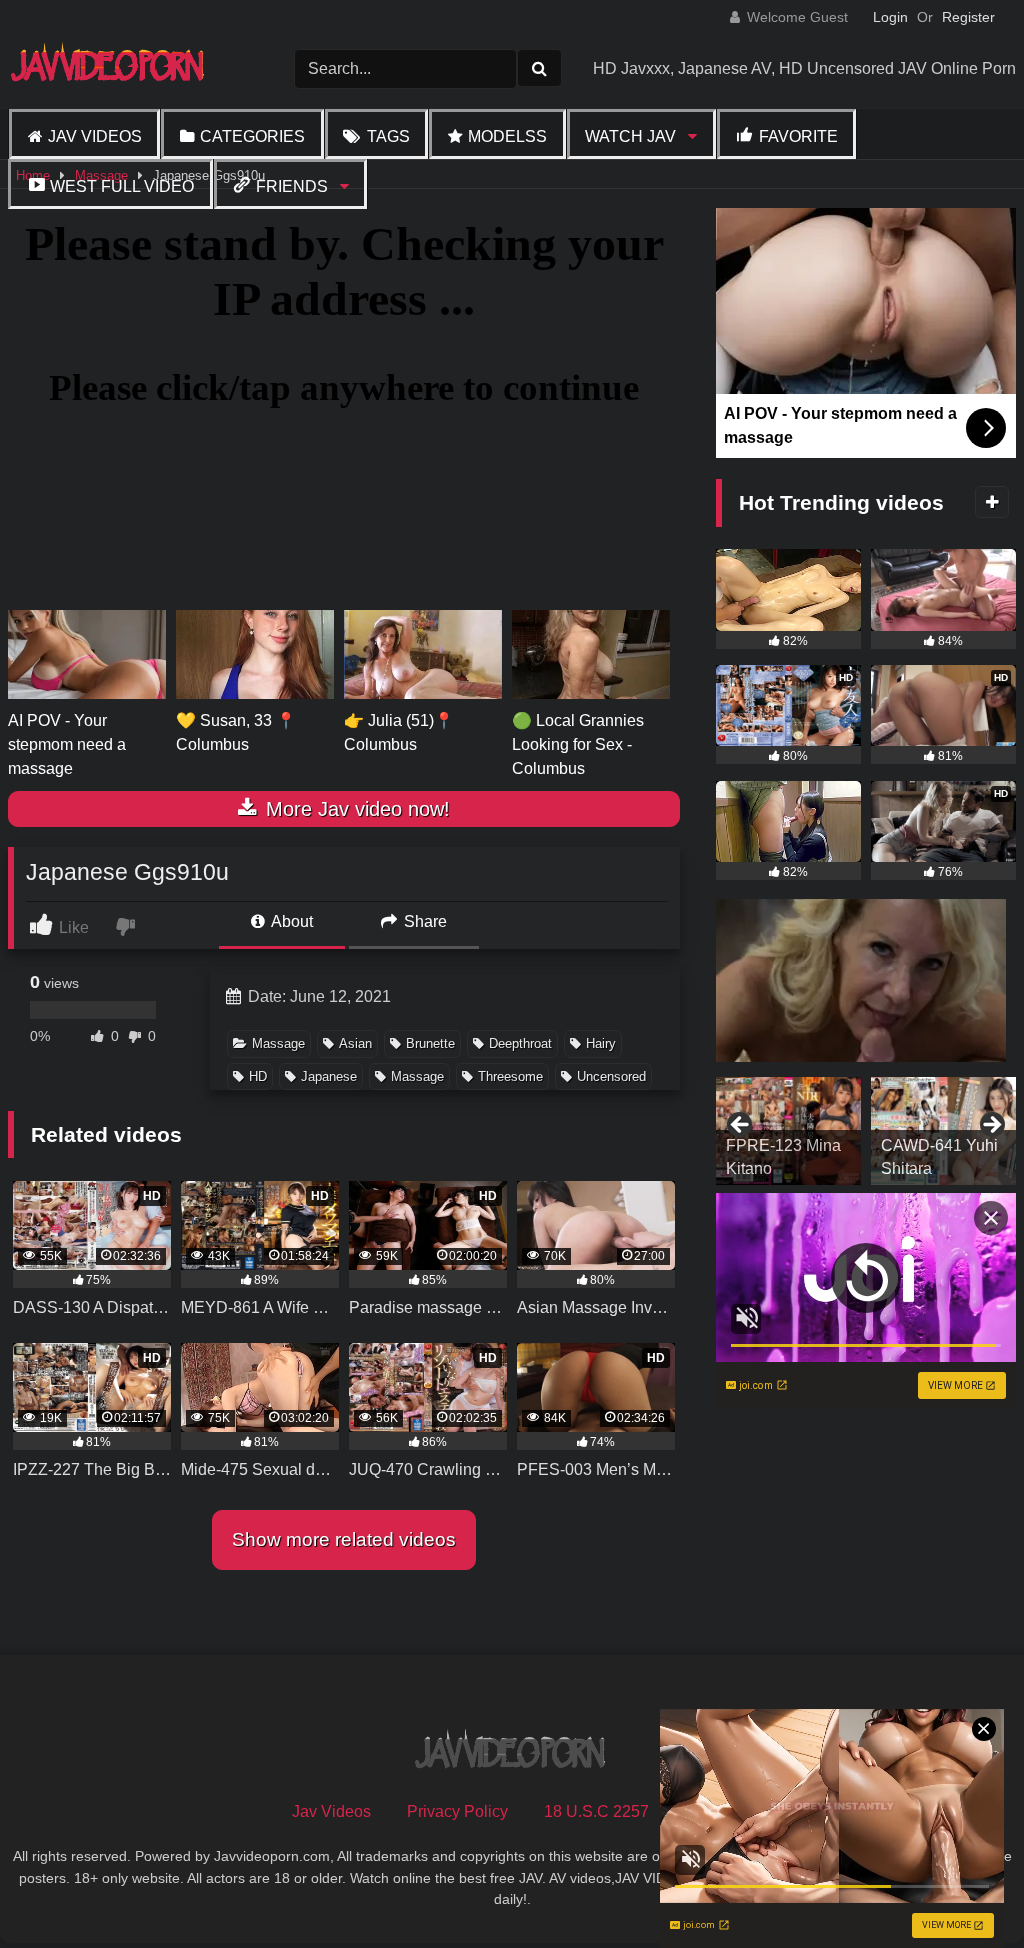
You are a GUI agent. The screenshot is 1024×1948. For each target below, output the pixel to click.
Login (890, 17)
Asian (355, 1043)
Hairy (601, 1043)
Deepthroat (520, 1043)
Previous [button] (741, 1126)
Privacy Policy (457, 1811)
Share (423, 921)
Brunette (430, 1043)
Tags (388, 136)
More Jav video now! (355, 809)
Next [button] (991, 1126)
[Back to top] (962, 1888)
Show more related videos (344, 1539)
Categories (252, 136)
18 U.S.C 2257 (596, 1811)
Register (968, 17)
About (290, 921)
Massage (278, 1043)
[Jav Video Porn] (120, 68)
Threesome (510, 1076)
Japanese (329, 1076)
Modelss (507, 136)
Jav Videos (95, 136)
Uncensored (611, 1076)
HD (258, 1076)
